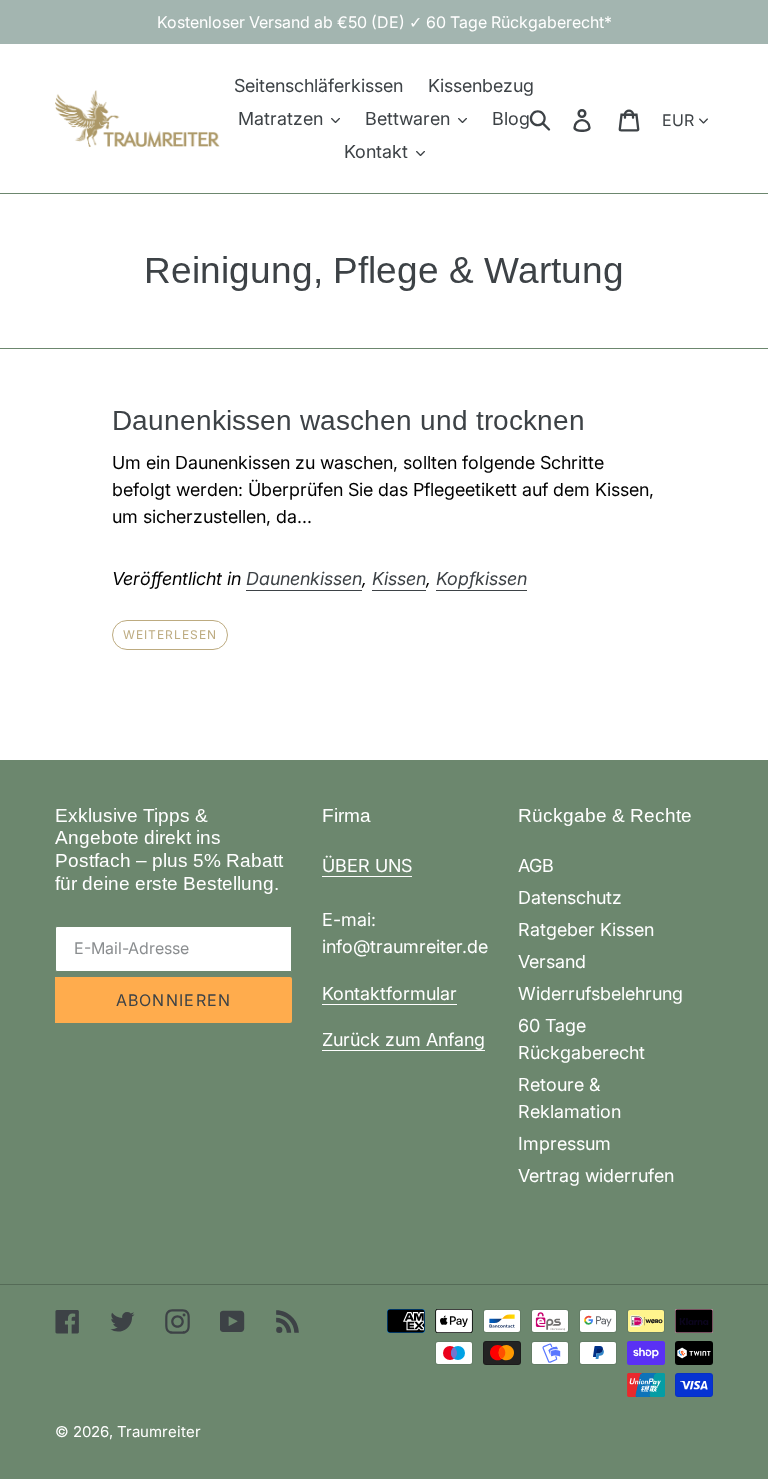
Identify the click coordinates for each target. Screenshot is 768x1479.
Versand (552, 961)
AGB (536, 865)
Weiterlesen (170, 634)
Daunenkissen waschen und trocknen (348, 420)
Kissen (399, 578)
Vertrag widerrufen (596, 1175)
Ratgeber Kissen (586, 929)
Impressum (564, 1143)
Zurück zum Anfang (403, 1039)
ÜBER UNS (367, 865)
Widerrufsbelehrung (600, 993)
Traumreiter (159, 1431)
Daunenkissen (304, 578)
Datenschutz (570, 897)
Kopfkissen (481, 578)
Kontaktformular (389, 993)
